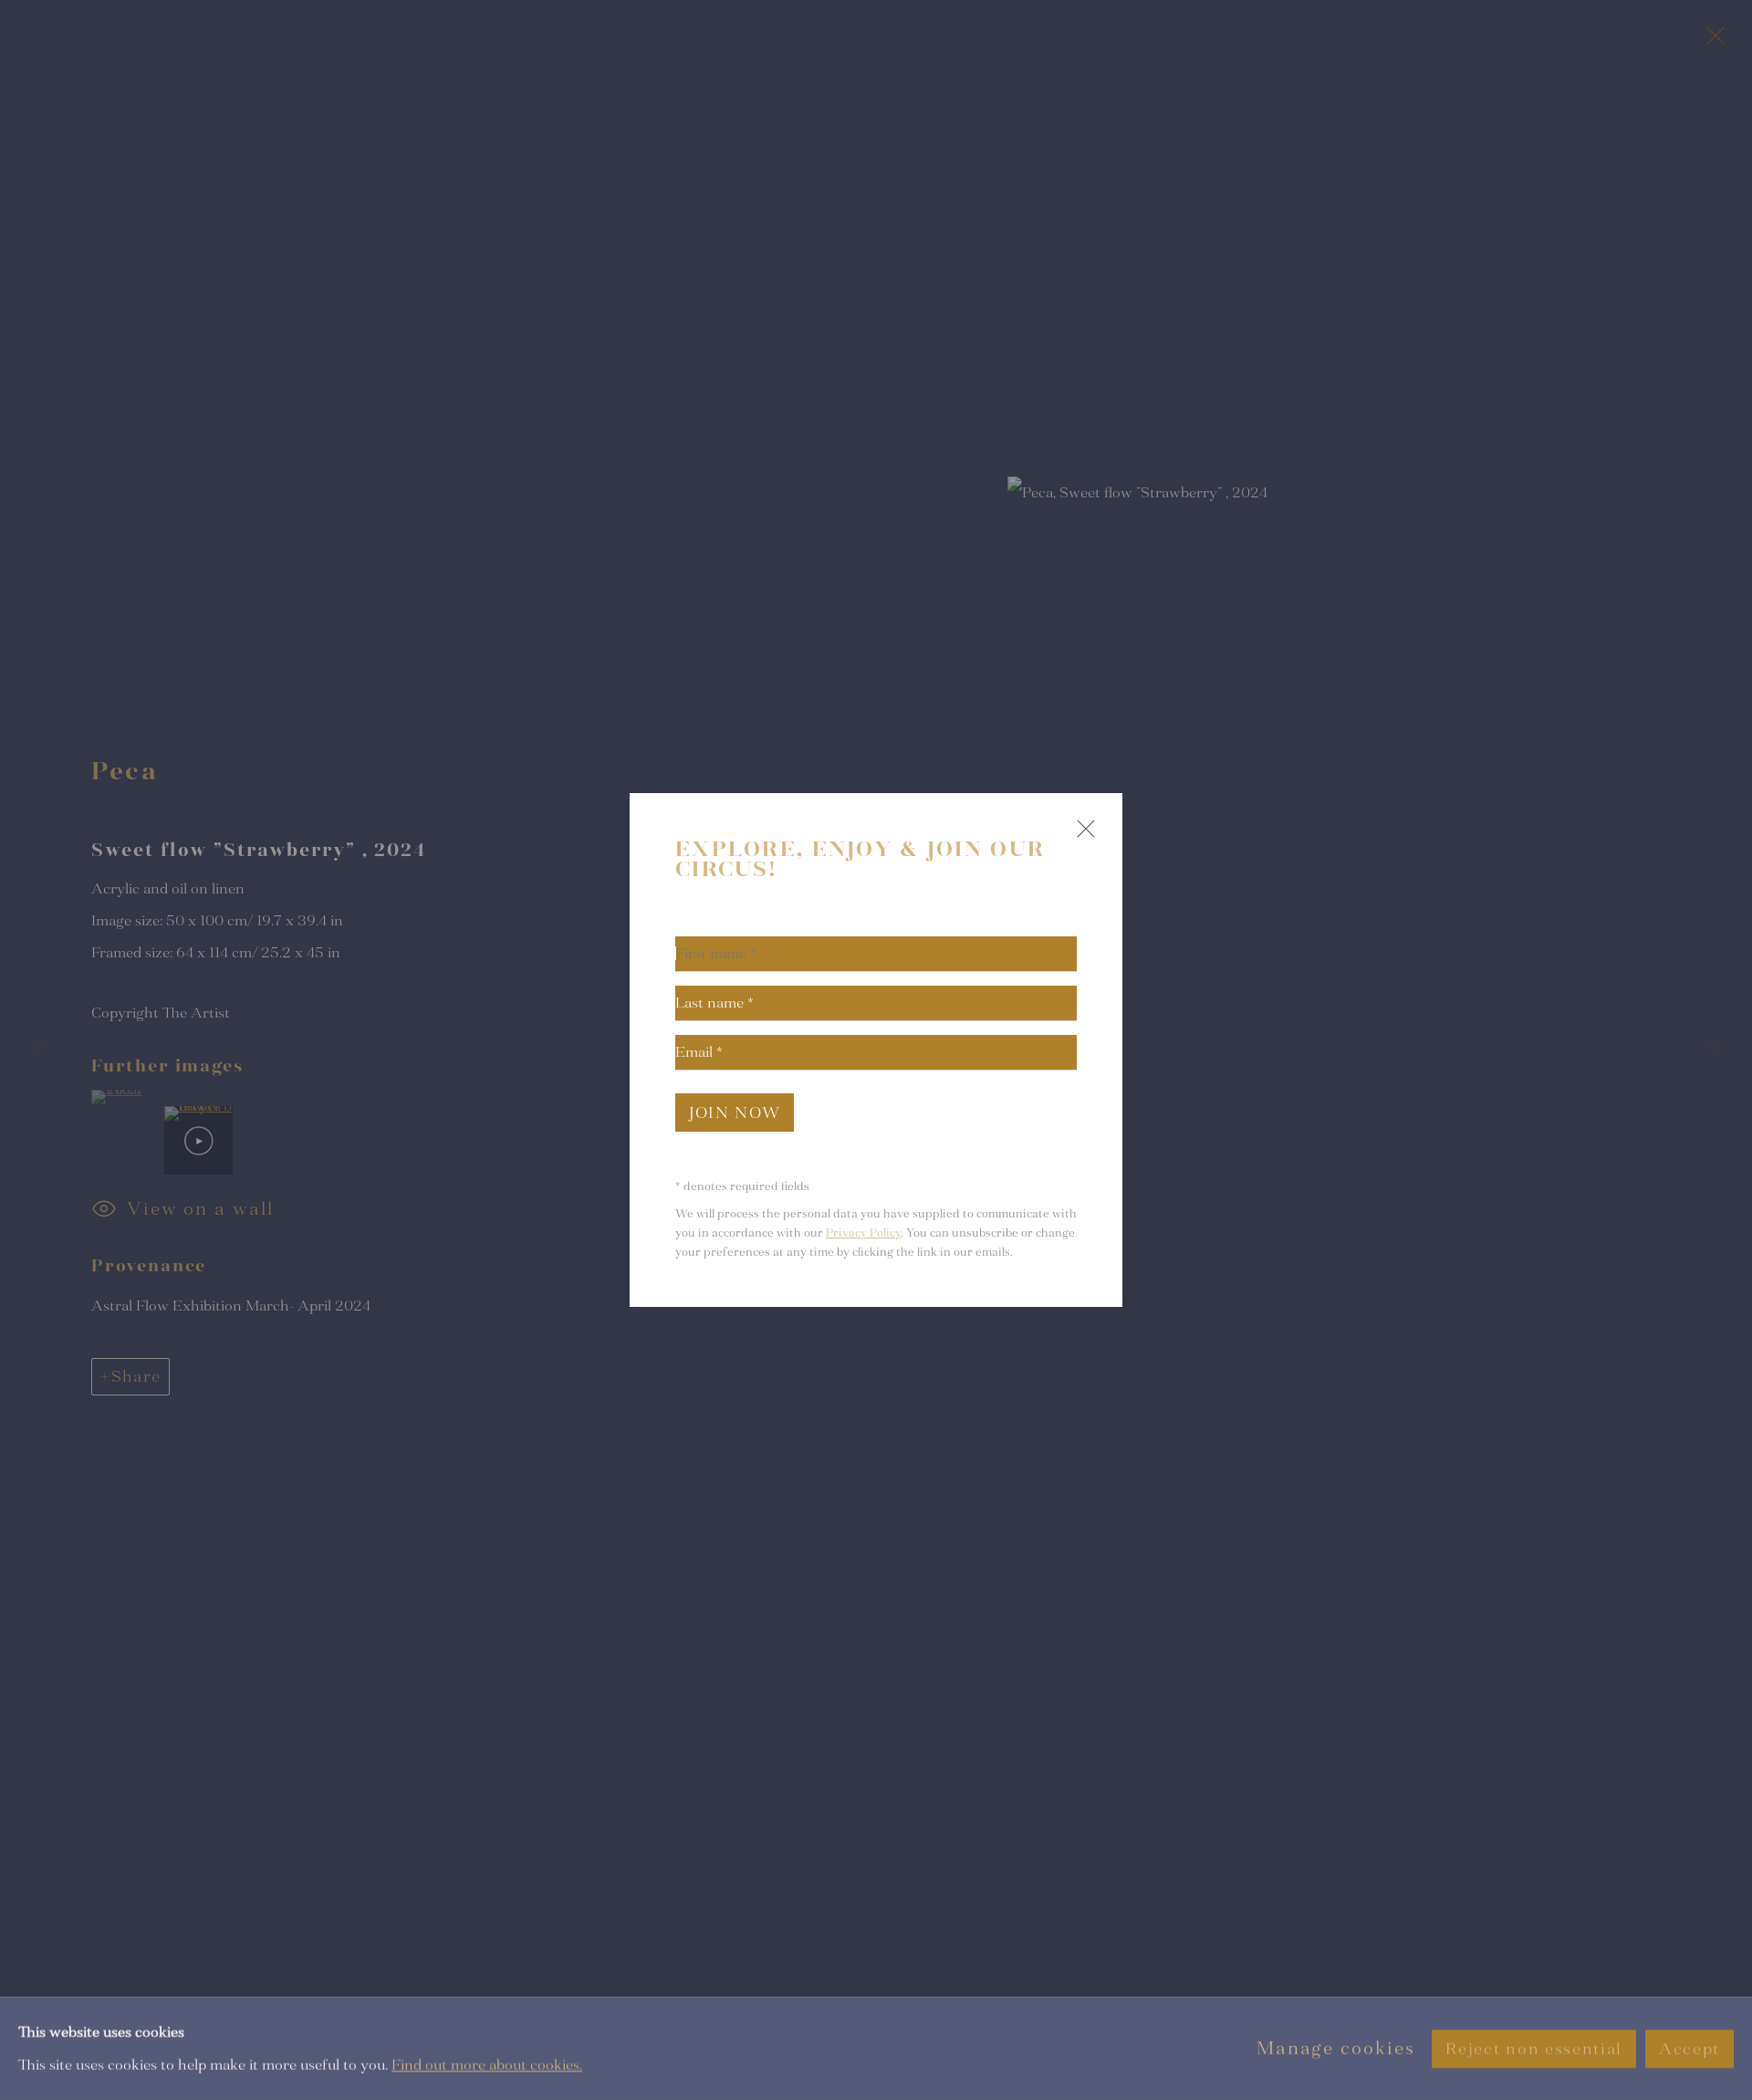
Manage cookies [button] (1336, 2048)
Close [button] (1081, 836)
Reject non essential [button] (1533, 2048)
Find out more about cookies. (487, 2064)
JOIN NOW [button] (735, 1113)
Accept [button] (1689, 2048)
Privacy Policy (863, 1233)
